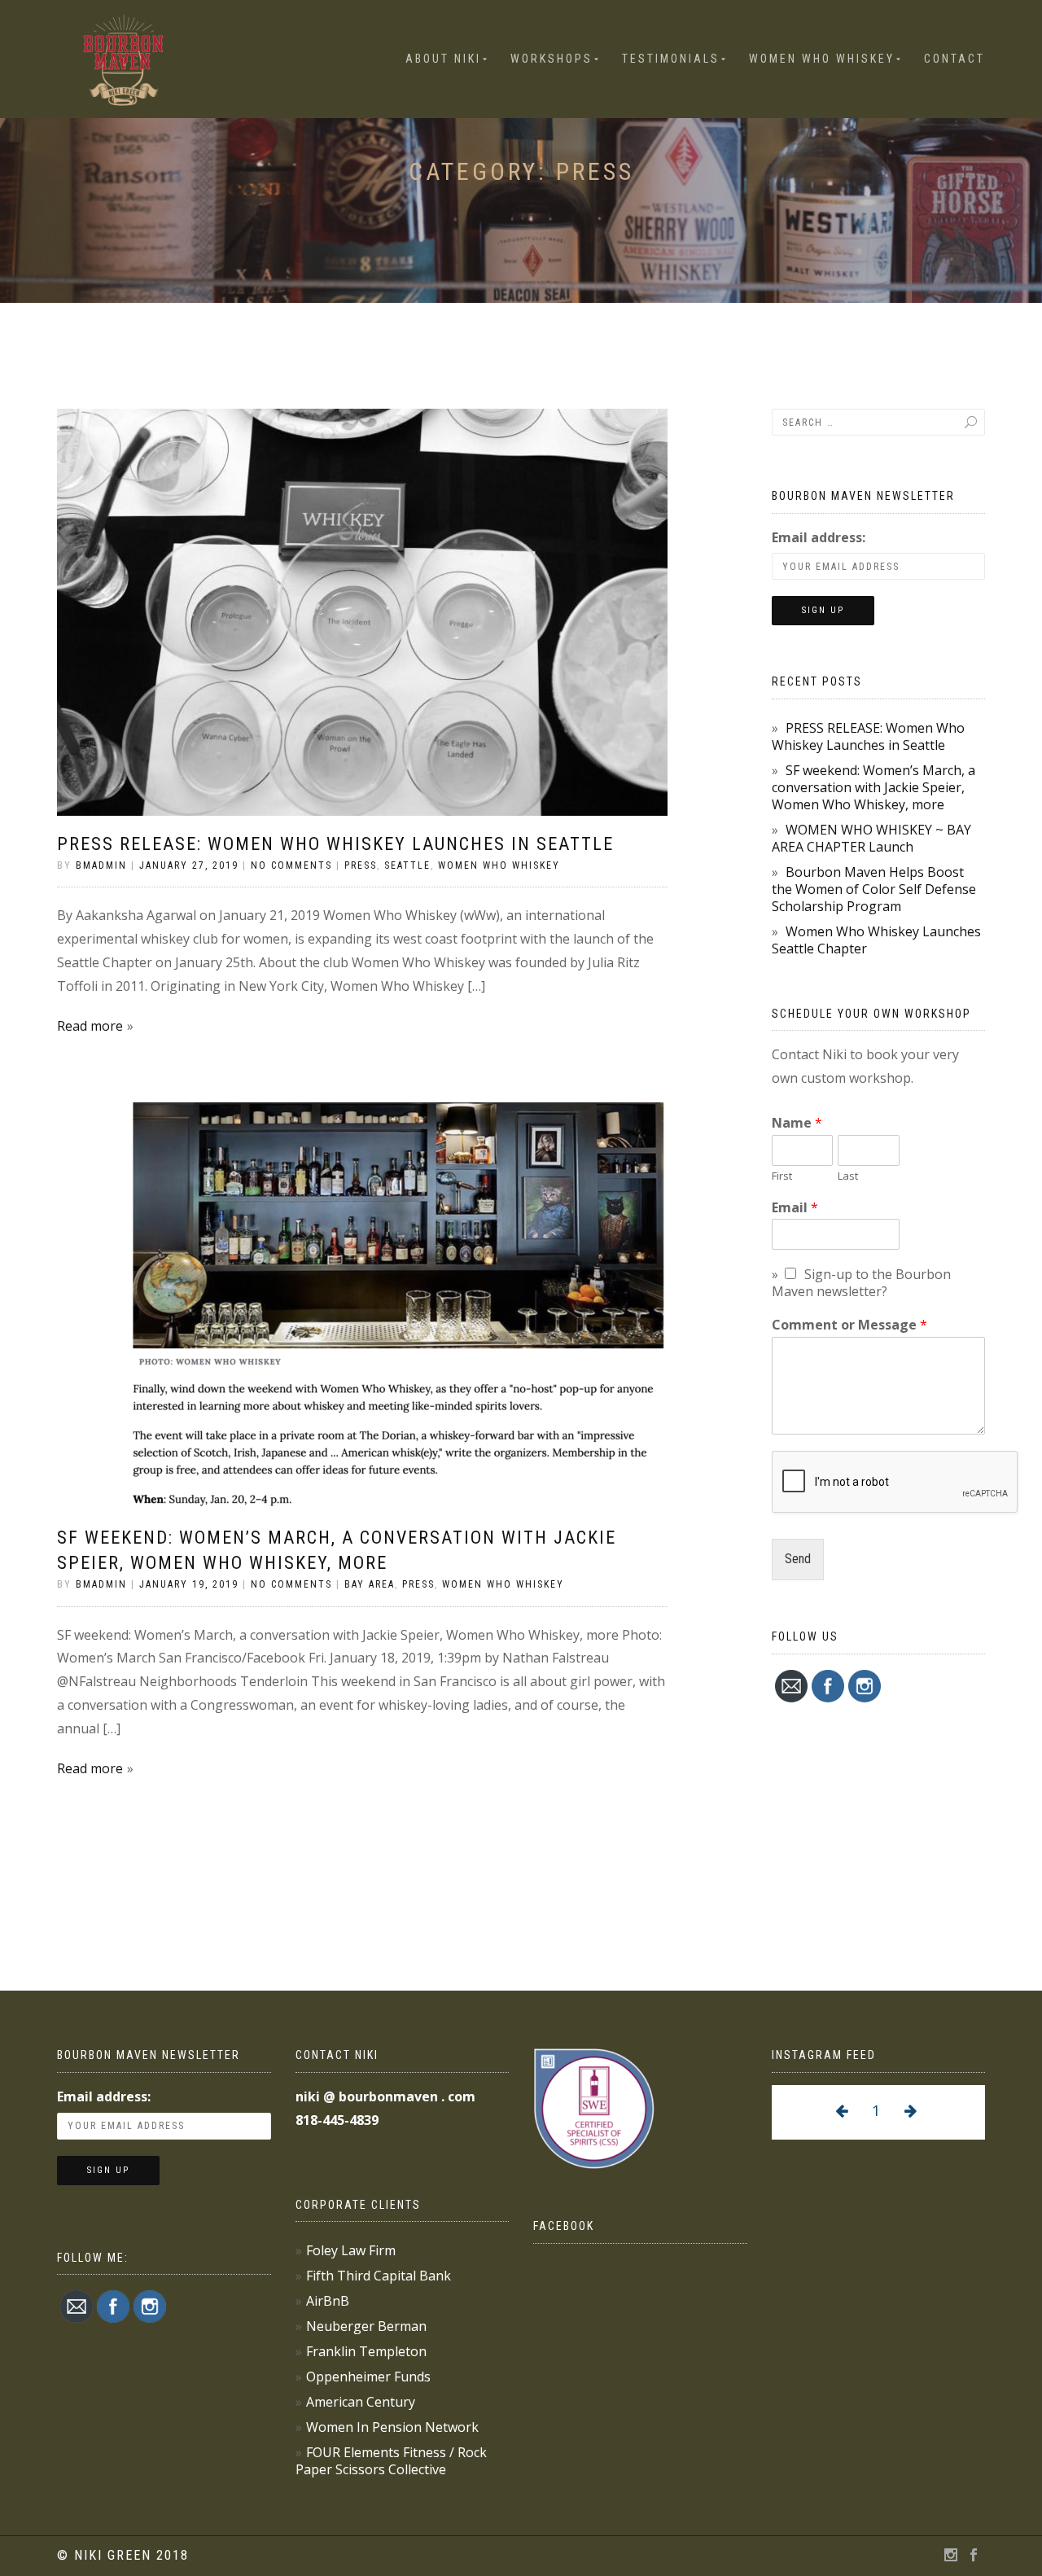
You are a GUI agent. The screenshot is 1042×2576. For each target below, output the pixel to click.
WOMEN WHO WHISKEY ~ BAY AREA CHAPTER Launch (871, 838)
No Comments (291, 865)
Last (848, 1176)
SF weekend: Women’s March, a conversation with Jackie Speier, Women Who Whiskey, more (873, 787)
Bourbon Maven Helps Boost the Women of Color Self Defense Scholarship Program (874, 889)
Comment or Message (849, 1325)
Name (797, 1123)
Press (361, 865)
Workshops (552, 59)
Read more (90, 1026)
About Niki (443, 59)
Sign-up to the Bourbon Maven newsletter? (861, 1283)
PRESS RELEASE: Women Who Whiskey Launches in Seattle (335, 844)
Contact (954, 59)
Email (795, 1208)
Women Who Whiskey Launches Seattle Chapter (876, 940)
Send (798, 1559)
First (782, 1176)
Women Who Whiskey (822, 59)
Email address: (819, 537)
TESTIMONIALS (671, 59)
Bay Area (370, 1584)
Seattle (407, 865)
